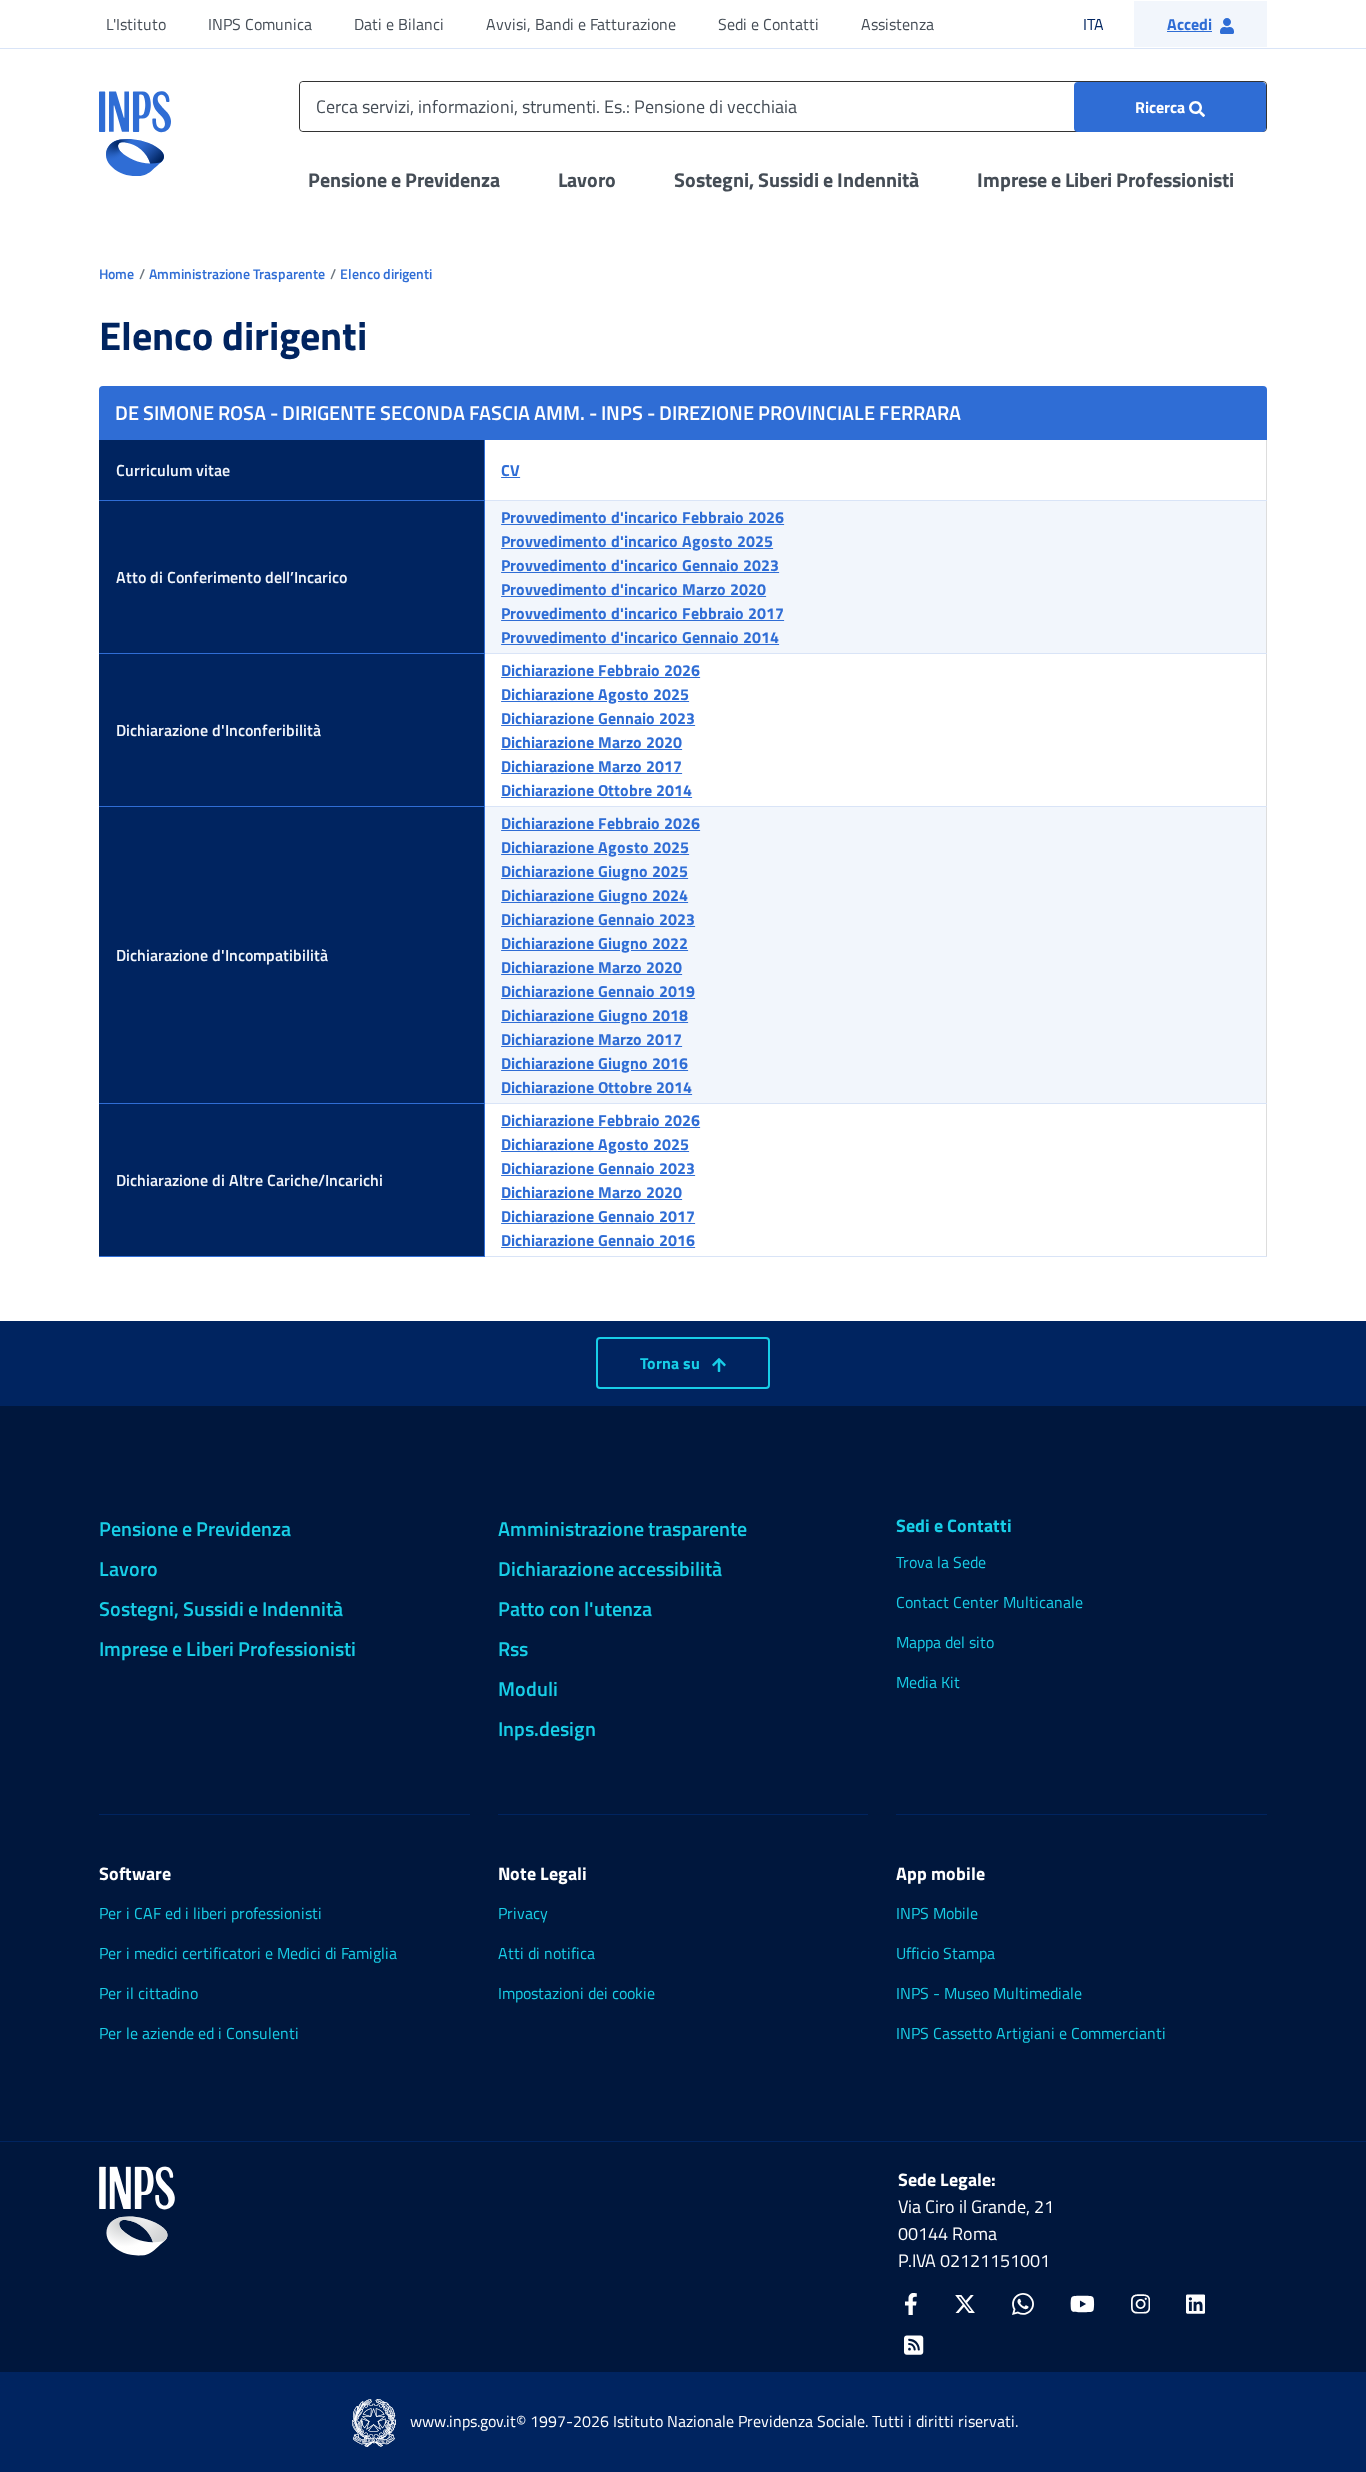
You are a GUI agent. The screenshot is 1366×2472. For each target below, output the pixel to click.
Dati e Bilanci (399, 24)
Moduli (528, 1688)
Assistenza (897, 24)
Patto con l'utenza (575, 1608)
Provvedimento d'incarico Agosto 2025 (637, 541)
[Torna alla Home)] (137, 2211)
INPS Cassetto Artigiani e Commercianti (1031, 2033)
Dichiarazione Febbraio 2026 (600, 670)
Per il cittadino (148, 1993)
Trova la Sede (941, 1562)
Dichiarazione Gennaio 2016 (598, 1240)
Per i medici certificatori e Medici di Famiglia (248, 1953)
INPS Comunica (260, 24)
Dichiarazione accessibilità (610, 1568)
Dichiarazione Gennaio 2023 (598, 718)
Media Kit (928, 1682)
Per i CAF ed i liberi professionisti (210, 1913)
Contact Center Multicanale (989, 1602)
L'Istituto (136, 24)
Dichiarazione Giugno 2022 (594, 943)
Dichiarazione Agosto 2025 (595, 694)
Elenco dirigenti (386, 273)
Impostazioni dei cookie (576, 1993)
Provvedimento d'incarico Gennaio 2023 (640, 565)
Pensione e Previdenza (404, 179)
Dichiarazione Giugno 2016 (594, 1063)
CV (510, 470)
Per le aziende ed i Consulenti (199, 2033)
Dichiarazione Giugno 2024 (594, 895)
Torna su (672, 1363)
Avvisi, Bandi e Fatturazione (581, 24)
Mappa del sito (945, 1642)
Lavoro (587, 179)
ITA (1106, 23)
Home (116, 273)
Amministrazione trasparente (622, 1528)
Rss (513, 1648)
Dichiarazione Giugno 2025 (594, 871)
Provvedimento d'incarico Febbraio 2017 (642, 613)
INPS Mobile (937, 1913)
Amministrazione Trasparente (237, 273)
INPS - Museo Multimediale (989, 1993)
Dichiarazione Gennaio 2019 (598, 991)
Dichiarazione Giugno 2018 (594, 1015)
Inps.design (547, 1728)
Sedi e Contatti (768, 24)
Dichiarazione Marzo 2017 (591, 766)
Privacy (523, 1913)
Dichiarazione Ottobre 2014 (596, 790)
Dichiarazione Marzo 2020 (591, 742)
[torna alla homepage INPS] (135, 126)
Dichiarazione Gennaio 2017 (598, 1216)
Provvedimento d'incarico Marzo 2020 (633, 589)
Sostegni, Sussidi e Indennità (796, 179)
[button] (1200, 24)
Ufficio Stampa (945, 1953)
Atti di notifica (546, 1953)
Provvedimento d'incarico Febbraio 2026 (642, 517)
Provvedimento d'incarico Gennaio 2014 (640, 637)
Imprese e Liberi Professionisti (1105, 179)
